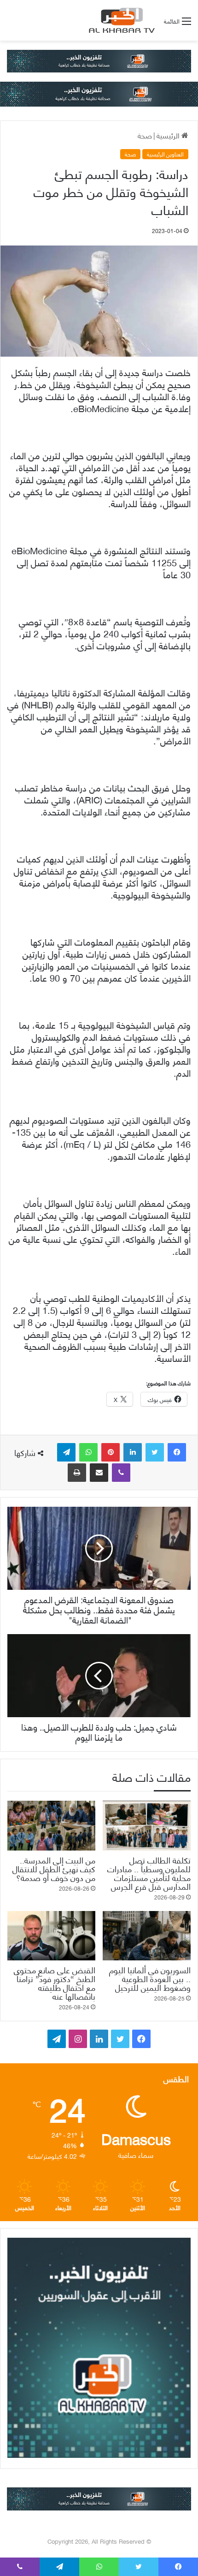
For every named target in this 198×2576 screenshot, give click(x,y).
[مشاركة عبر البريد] (99, 1473)
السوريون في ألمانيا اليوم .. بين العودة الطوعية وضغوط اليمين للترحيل (150, 1978)
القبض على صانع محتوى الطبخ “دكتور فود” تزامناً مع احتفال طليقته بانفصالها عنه (55, 1983)
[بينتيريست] (111, 1452)
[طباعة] (77, 1473)
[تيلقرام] (66, 1452)
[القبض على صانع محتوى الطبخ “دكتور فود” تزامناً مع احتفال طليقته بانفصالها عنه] (51, 1936)
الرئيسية (169, 135)
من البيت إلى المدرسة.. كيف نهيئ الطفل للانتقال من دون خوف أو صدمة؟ (54, 1868)
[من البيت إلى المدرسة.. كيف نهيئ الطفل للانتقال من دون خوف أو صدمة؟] (51, 1826)
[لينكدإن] (133, 1452)
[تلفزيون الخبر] (120, 20)
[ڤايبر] (121, 1473)
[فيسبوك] (177, 1452)
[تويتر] (155, 1452)
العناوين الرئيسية (165, 154)
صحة (145, 135)
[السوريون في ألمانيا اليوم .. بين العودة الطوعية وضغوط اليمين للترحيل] (147, 1936)
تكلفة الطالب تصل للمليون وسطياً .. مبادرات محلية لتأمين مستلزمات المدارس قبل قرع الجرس (149, 1873)
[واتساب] (88, 1452)
